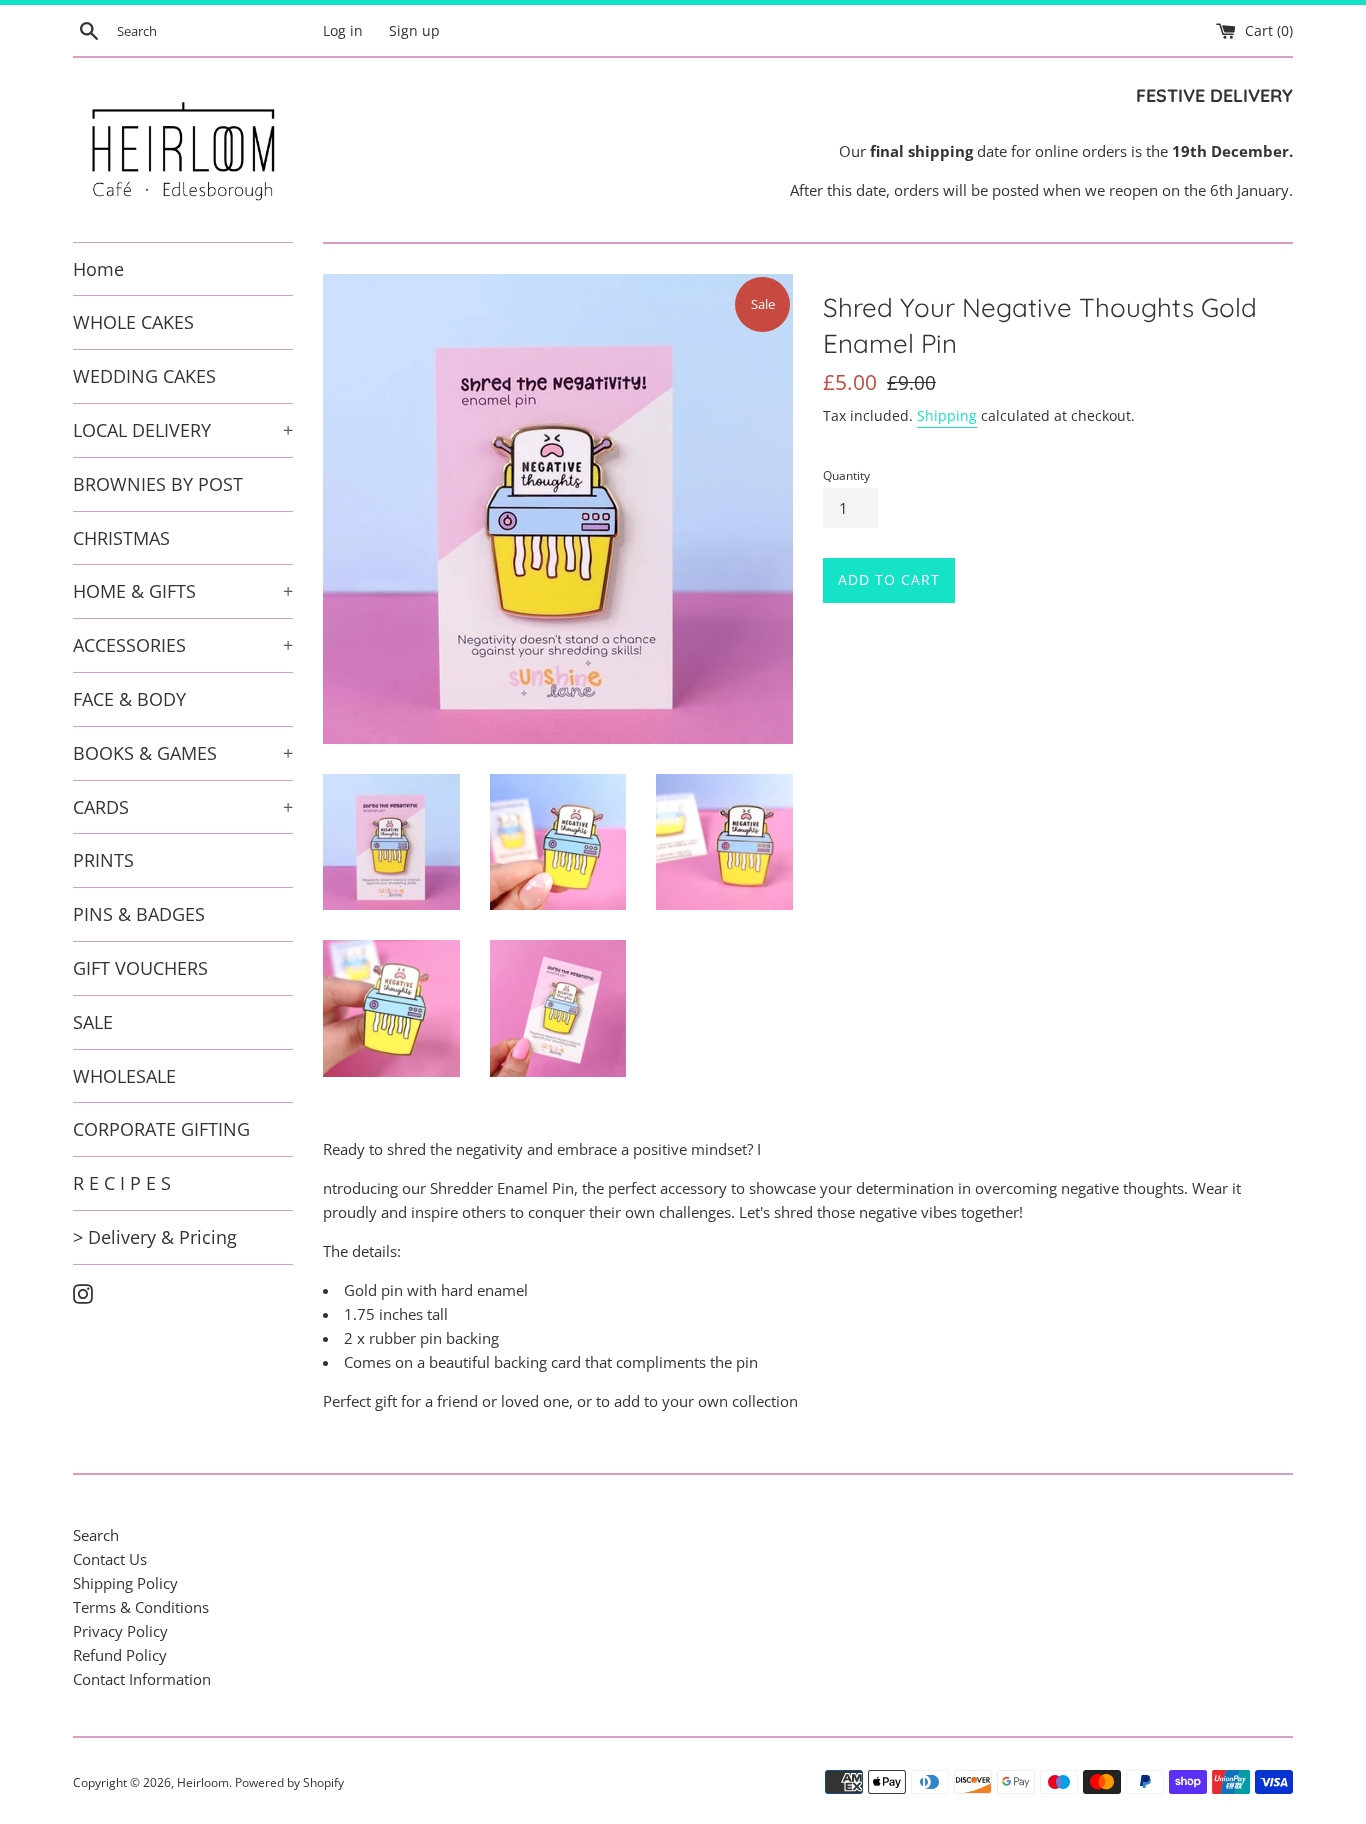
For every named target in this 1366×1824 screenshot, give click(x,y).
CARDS (183, 807)
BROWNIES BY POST (158, 484)
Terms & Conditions (141, 1607)
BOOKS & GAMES (183, 753)
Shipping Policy (125, 1583)
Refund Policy (120, 1655)
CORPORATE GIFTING (161, 1129)
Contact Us (110, 1559)
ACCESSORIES (183, 645)
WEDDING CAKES (144, 376)
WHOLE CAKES (133, 322)
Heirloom (203, 1782)
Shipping (947, 415)
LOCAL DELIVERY (183, 430)
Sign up (414, 31)
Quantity (846, 475)
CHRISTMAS (121, 538)
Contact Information (142, 1679)
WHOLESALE (124, 1076)
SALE (93, 1022)
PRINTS (103, 860)
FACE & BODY (129, 699)
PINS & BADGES (139, 914)
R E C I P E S (122, 1183)
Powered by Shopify (289, 1782)
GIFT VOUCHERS (140, 968)
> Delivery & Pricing (155, 1237)
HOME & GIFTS (183, 591)
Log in (343, 31)
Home (98, 269)
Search (96, 1535)
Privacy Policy (120, 1631)
